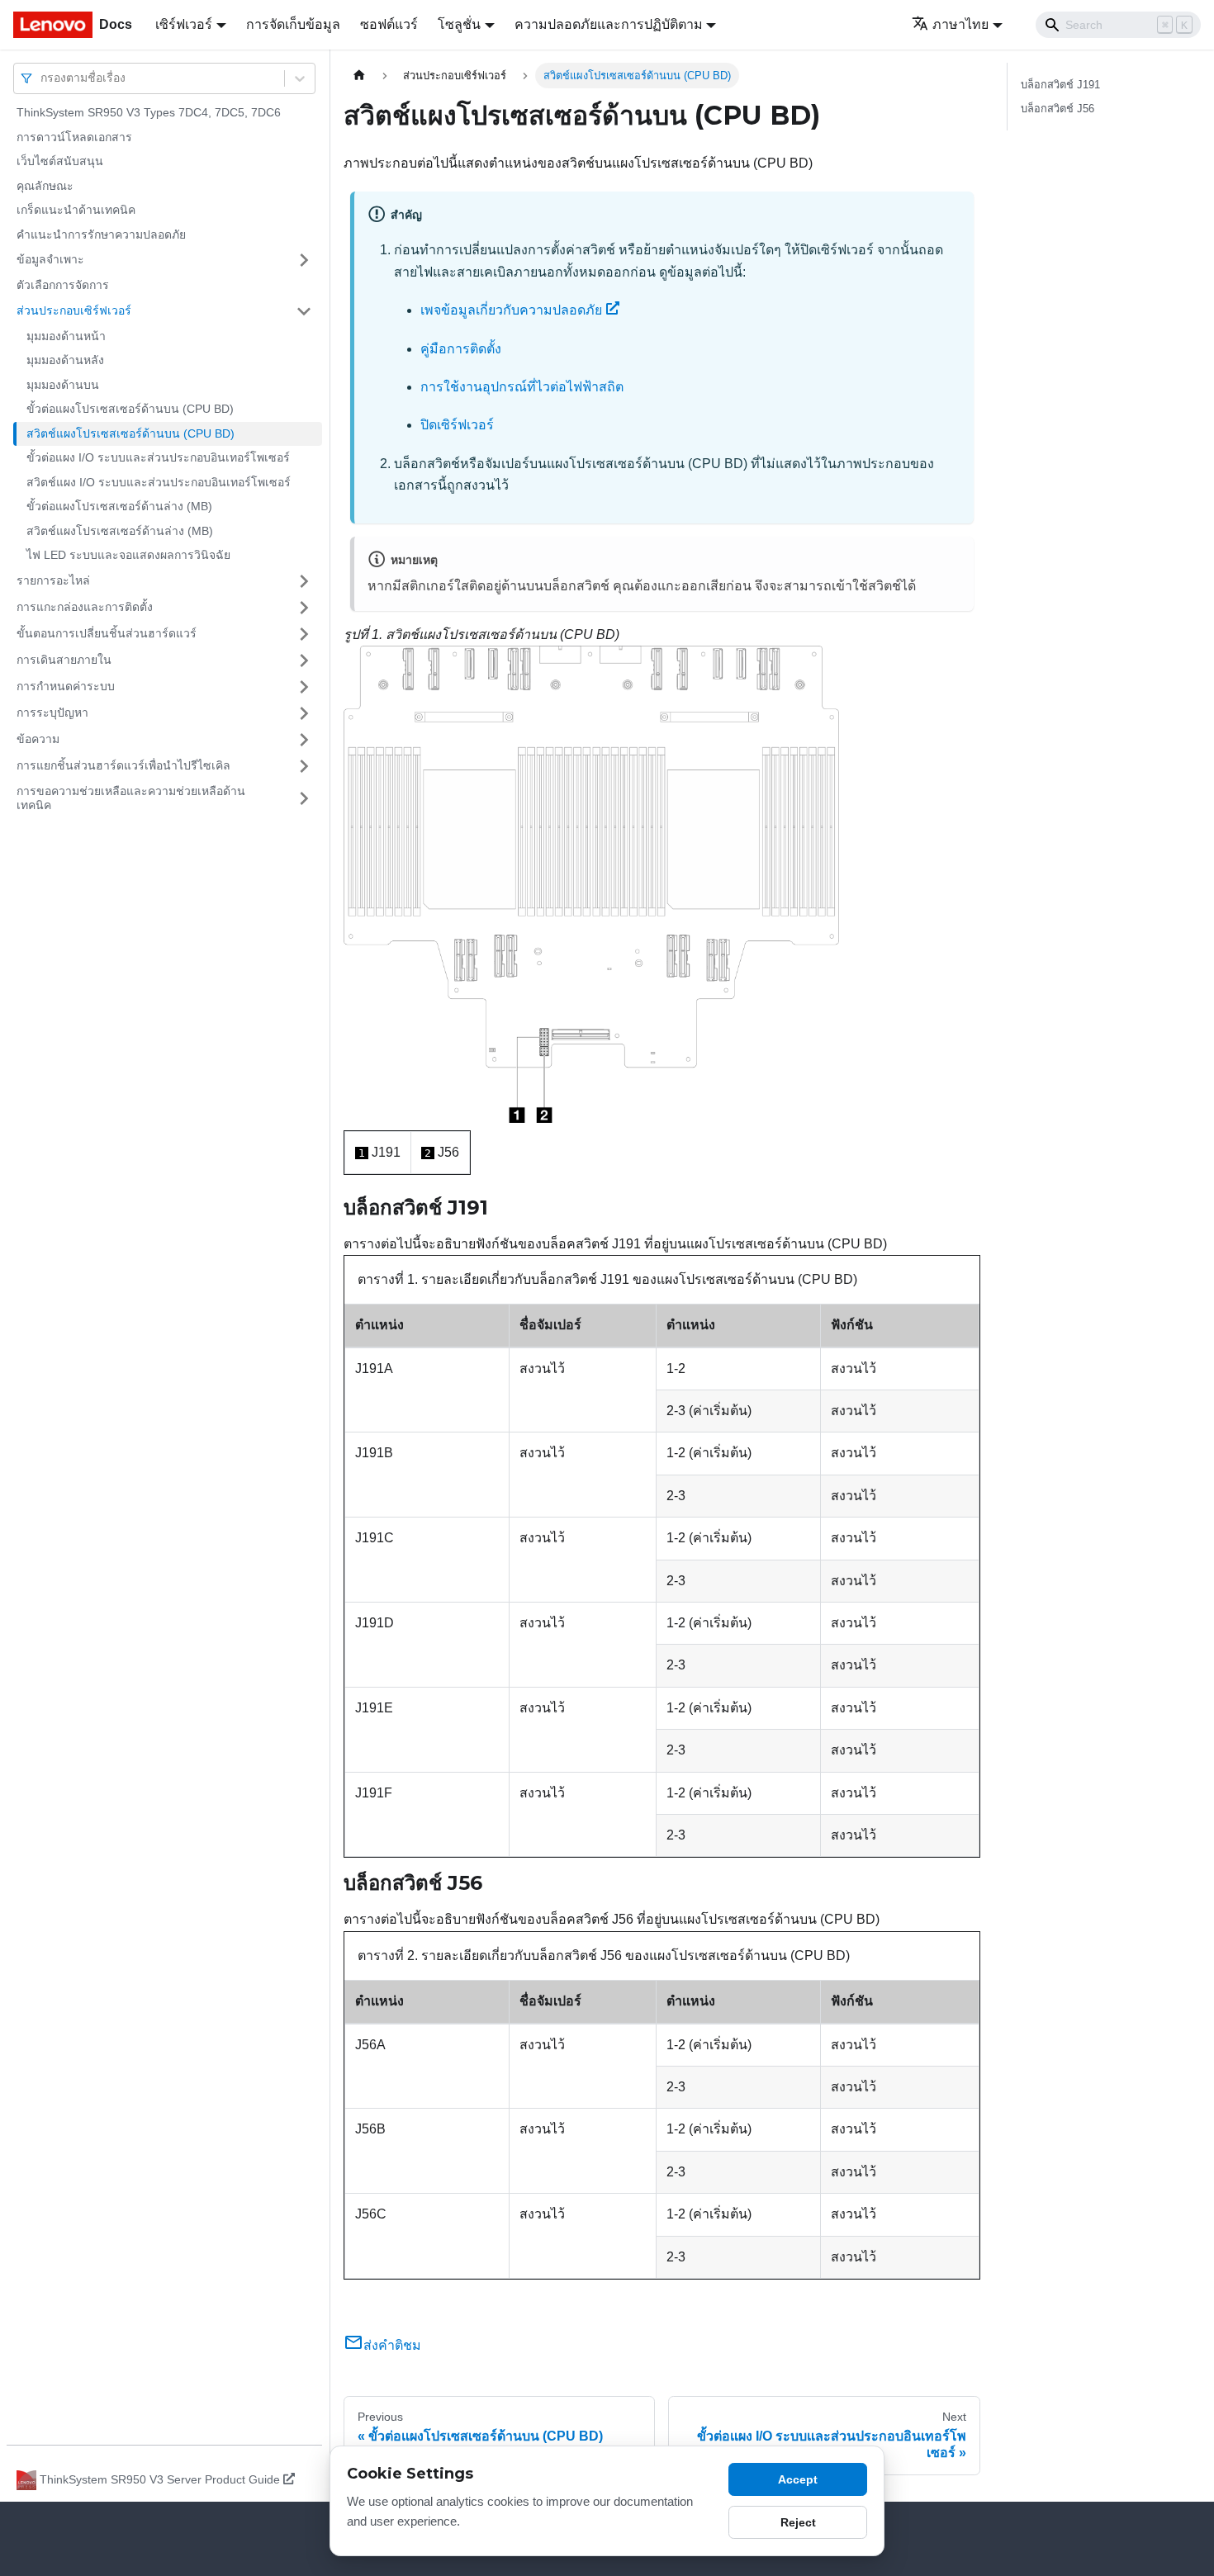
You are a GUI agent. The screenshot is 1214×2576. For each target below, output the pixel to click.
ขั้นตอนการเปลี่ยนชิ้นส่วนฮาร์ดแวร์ (107, 633)
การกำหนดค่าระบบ (66, 686)
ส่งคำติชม (392, 2345)
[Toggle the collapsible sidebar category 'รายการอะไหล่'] (304, 581)
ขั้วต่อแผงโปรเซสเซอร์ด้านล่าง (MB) (119, 506)
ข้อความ (38, 739)
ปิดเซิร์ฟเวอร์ (457, 425)
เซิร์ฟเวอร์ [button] (184, 24)
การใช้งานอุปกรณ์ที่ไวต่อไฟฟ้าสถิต (522, 387)
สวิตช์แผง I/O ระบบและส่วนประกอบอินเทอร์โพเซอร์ (159, 482)
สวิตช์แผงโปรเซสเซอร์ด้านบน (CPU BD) (130, 433)
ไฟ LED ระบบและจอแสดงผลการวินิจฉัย (128, 555)
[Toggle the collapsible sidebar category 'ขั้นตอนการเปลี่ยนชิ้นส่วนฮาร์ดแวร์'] (304, 634)
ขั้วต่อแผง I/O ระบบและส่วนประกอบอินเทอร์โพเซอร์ (158, 457)
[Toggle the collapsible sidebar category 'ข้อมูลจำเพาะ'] (304, 260)
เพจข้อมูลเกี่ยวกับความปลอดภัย (511, 310)
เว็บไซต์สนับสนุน (60, 161)
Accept (798, 2479)
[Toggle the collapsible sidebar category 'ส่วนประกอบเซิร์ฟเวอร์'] (304, 311)
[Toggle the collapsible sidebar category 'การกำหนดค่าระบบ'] (304, 687)
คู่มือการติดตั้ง (461, 349)
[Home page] (359, 76)
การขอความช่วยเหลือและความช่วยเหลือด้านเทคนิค (131, 798)
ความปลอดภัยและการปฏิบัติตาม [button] (609, 24)
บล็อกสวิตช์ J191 (1060, 85)
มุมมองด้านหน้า (66, 336)
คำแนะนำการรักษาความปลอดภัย (101, 234)
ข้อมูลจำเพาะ (50, 259)
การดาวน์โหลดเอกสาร (74, 137)
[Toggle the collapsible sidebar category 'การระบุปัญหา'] (304, 713)
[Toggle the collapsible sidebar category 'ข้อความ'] (304, 740)
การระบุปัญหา (52, 713)
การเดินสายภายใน (64, 660)
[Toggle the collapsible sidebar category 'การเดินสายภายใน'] (304, 661)
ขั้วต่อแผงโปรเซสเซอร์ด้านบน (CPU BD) (130, 409)
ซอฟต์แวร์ (389, 24)
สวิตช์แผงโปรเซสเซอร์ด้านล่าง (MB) (120, 531)
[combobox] (42, 78)
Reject (798, 2522)
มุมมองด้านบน (63, 385)
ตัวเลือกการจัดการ (63, 285)
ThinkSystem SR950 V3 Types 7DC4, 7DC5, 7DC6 (149, 112)
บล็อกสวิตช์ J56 (1058, 109)
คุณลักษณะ (45, 186)
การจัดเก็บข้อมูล (293, 24)
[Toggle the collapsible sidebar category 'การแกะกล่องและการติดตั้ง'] (304, 608)
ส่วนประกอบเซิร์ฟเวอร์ (74, 310)
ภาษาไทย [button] (960, 24)
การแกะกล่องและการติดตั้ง (85, 607)
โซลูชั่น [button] (459, 24)
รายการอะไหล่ (53, 580)
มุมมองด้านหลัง (65, 360)
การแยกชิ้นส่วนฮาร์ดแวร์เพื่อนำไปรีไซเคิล (123, 765)
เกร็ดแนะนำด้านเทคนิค (76, 210)
